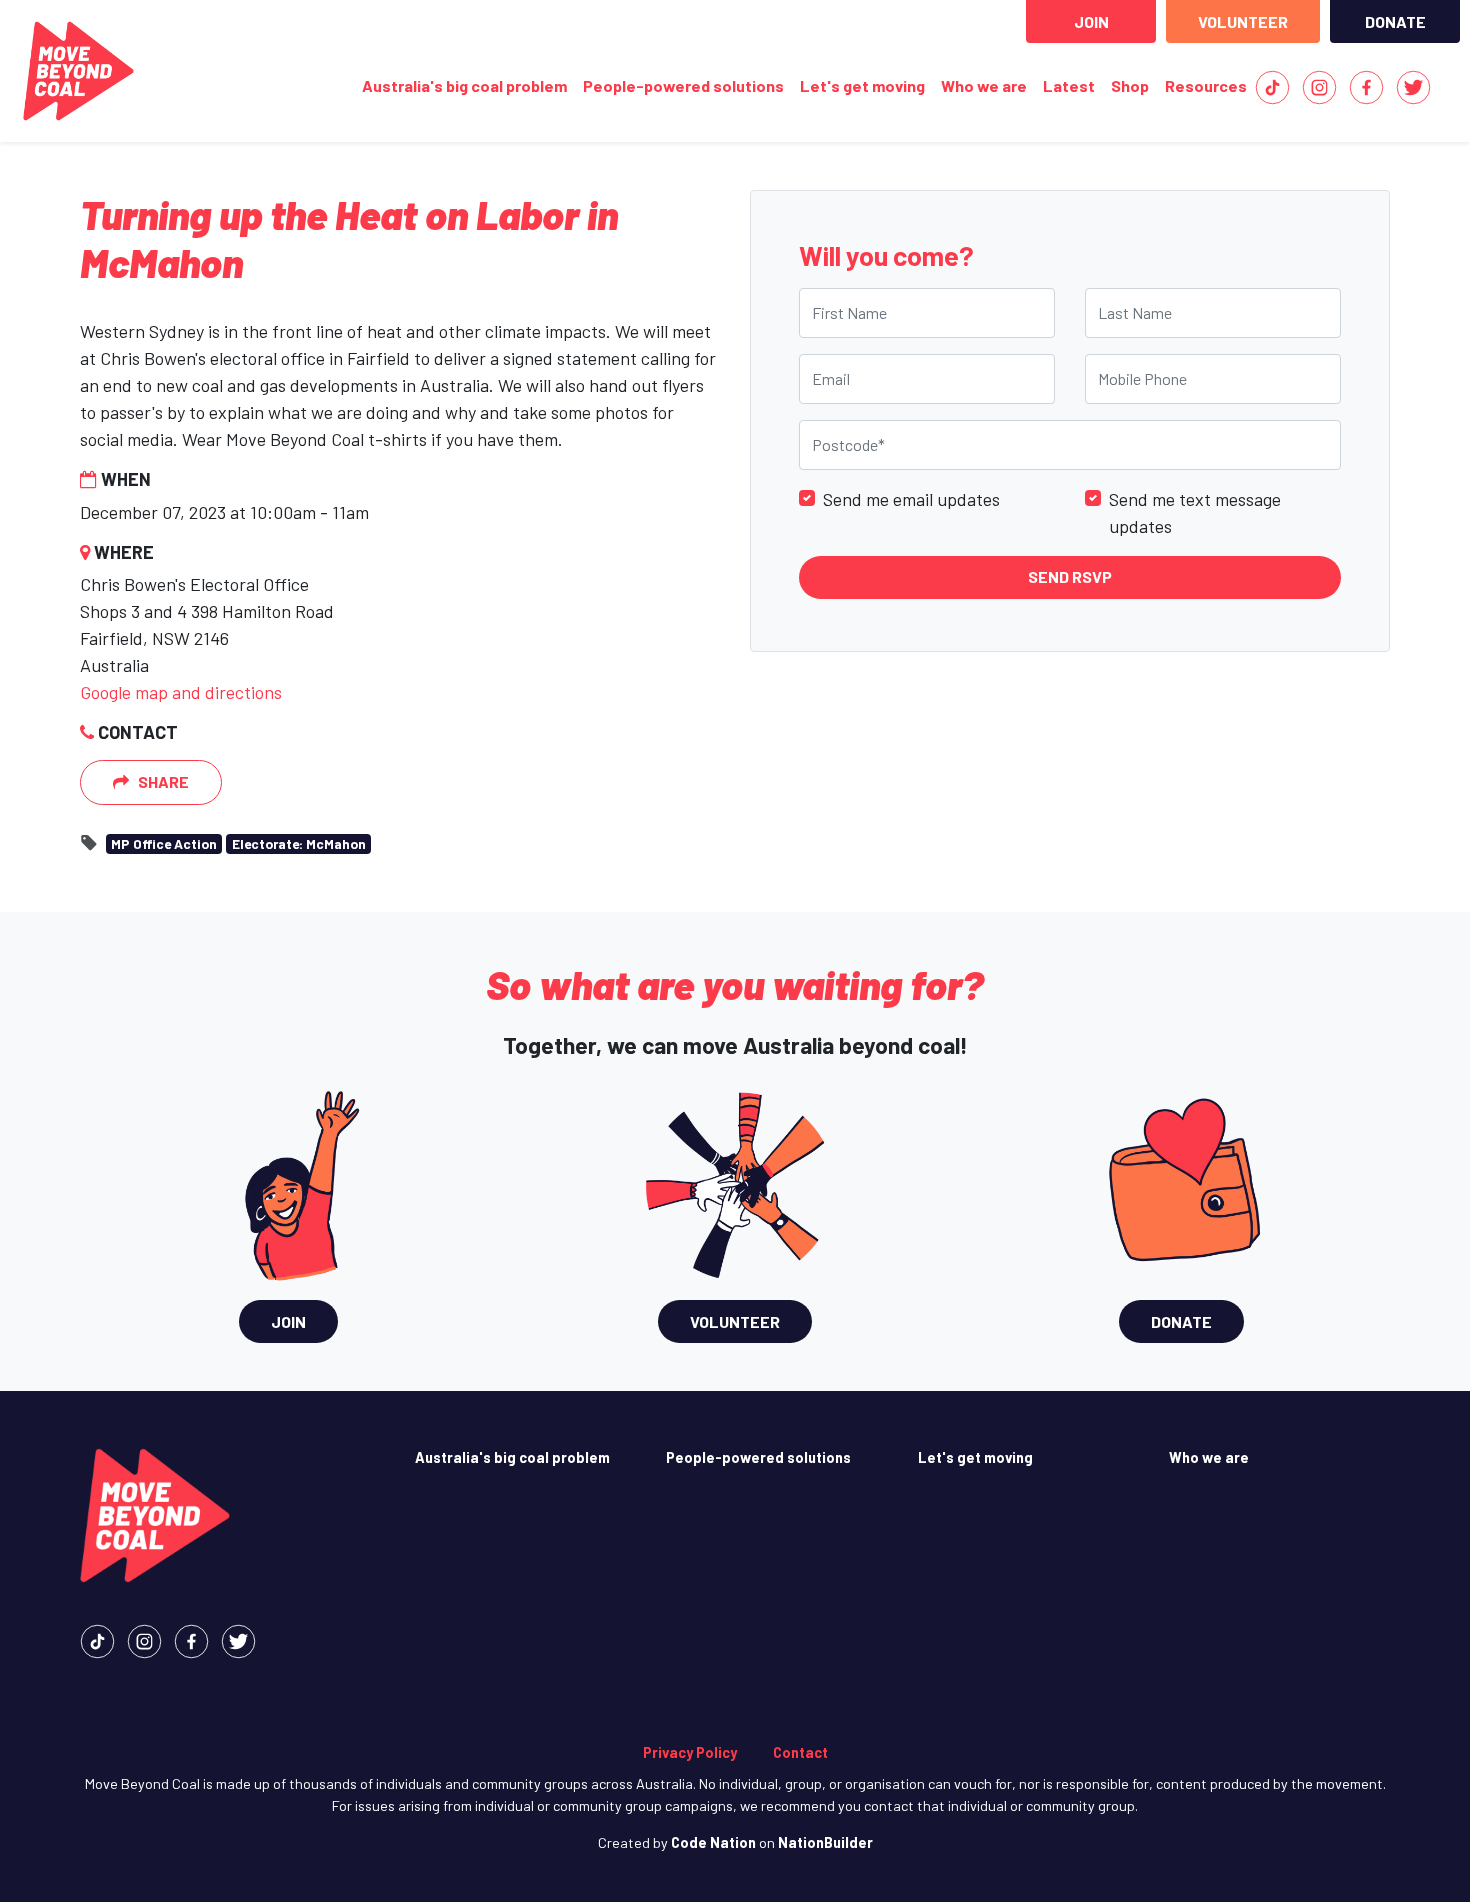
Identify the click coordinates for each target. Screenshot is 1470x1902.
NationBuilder (825, 1842)
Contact (800, 1752)
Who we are (984, 85)
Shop (1130, 85)
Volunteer (1243, 21)
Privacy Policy (690, 1752)
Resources (1206, 85)
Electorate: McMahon (299, 843)
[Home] (78, 71)
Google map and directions (181, 692)
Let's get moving (862, 85)
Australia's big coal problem (464, 85)
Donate (1395, 21)
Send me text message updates (1195, 511)
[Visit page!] (1272, 85)
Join (1091, 21)
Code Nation (713, 1842)
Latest (1069, 85)
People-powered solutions (683, 85)
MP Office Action (164, 843)
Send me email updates (911, 498)
